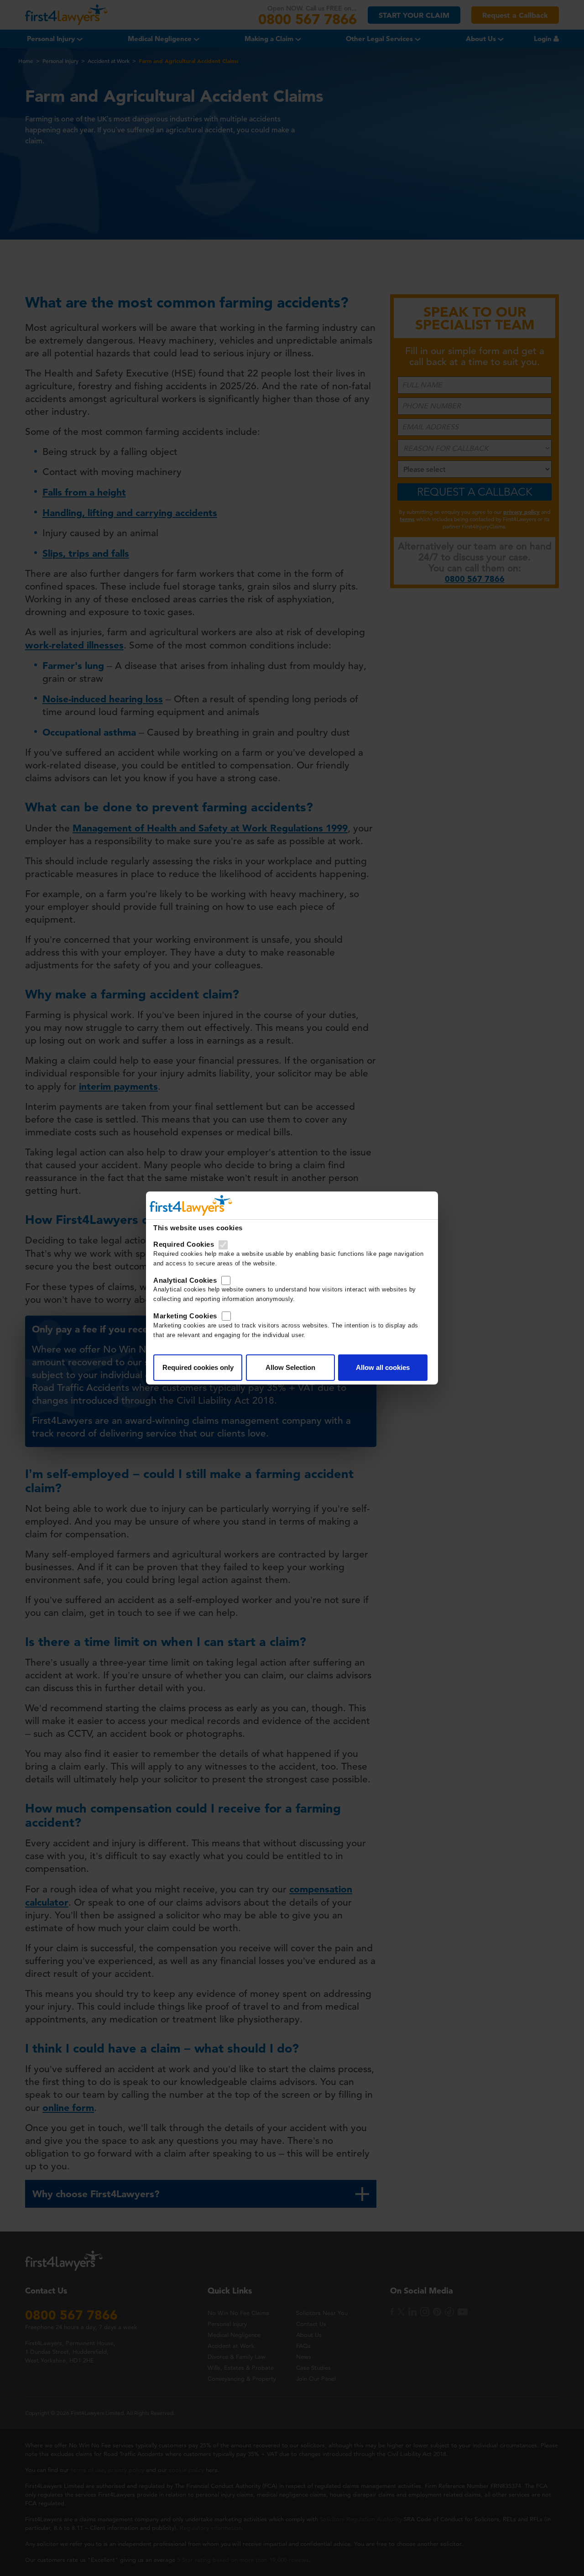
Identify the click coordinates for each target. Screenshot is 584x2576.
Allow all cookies (383, 1367)
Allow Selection (290, 1367)
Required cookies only (198, 1367)
